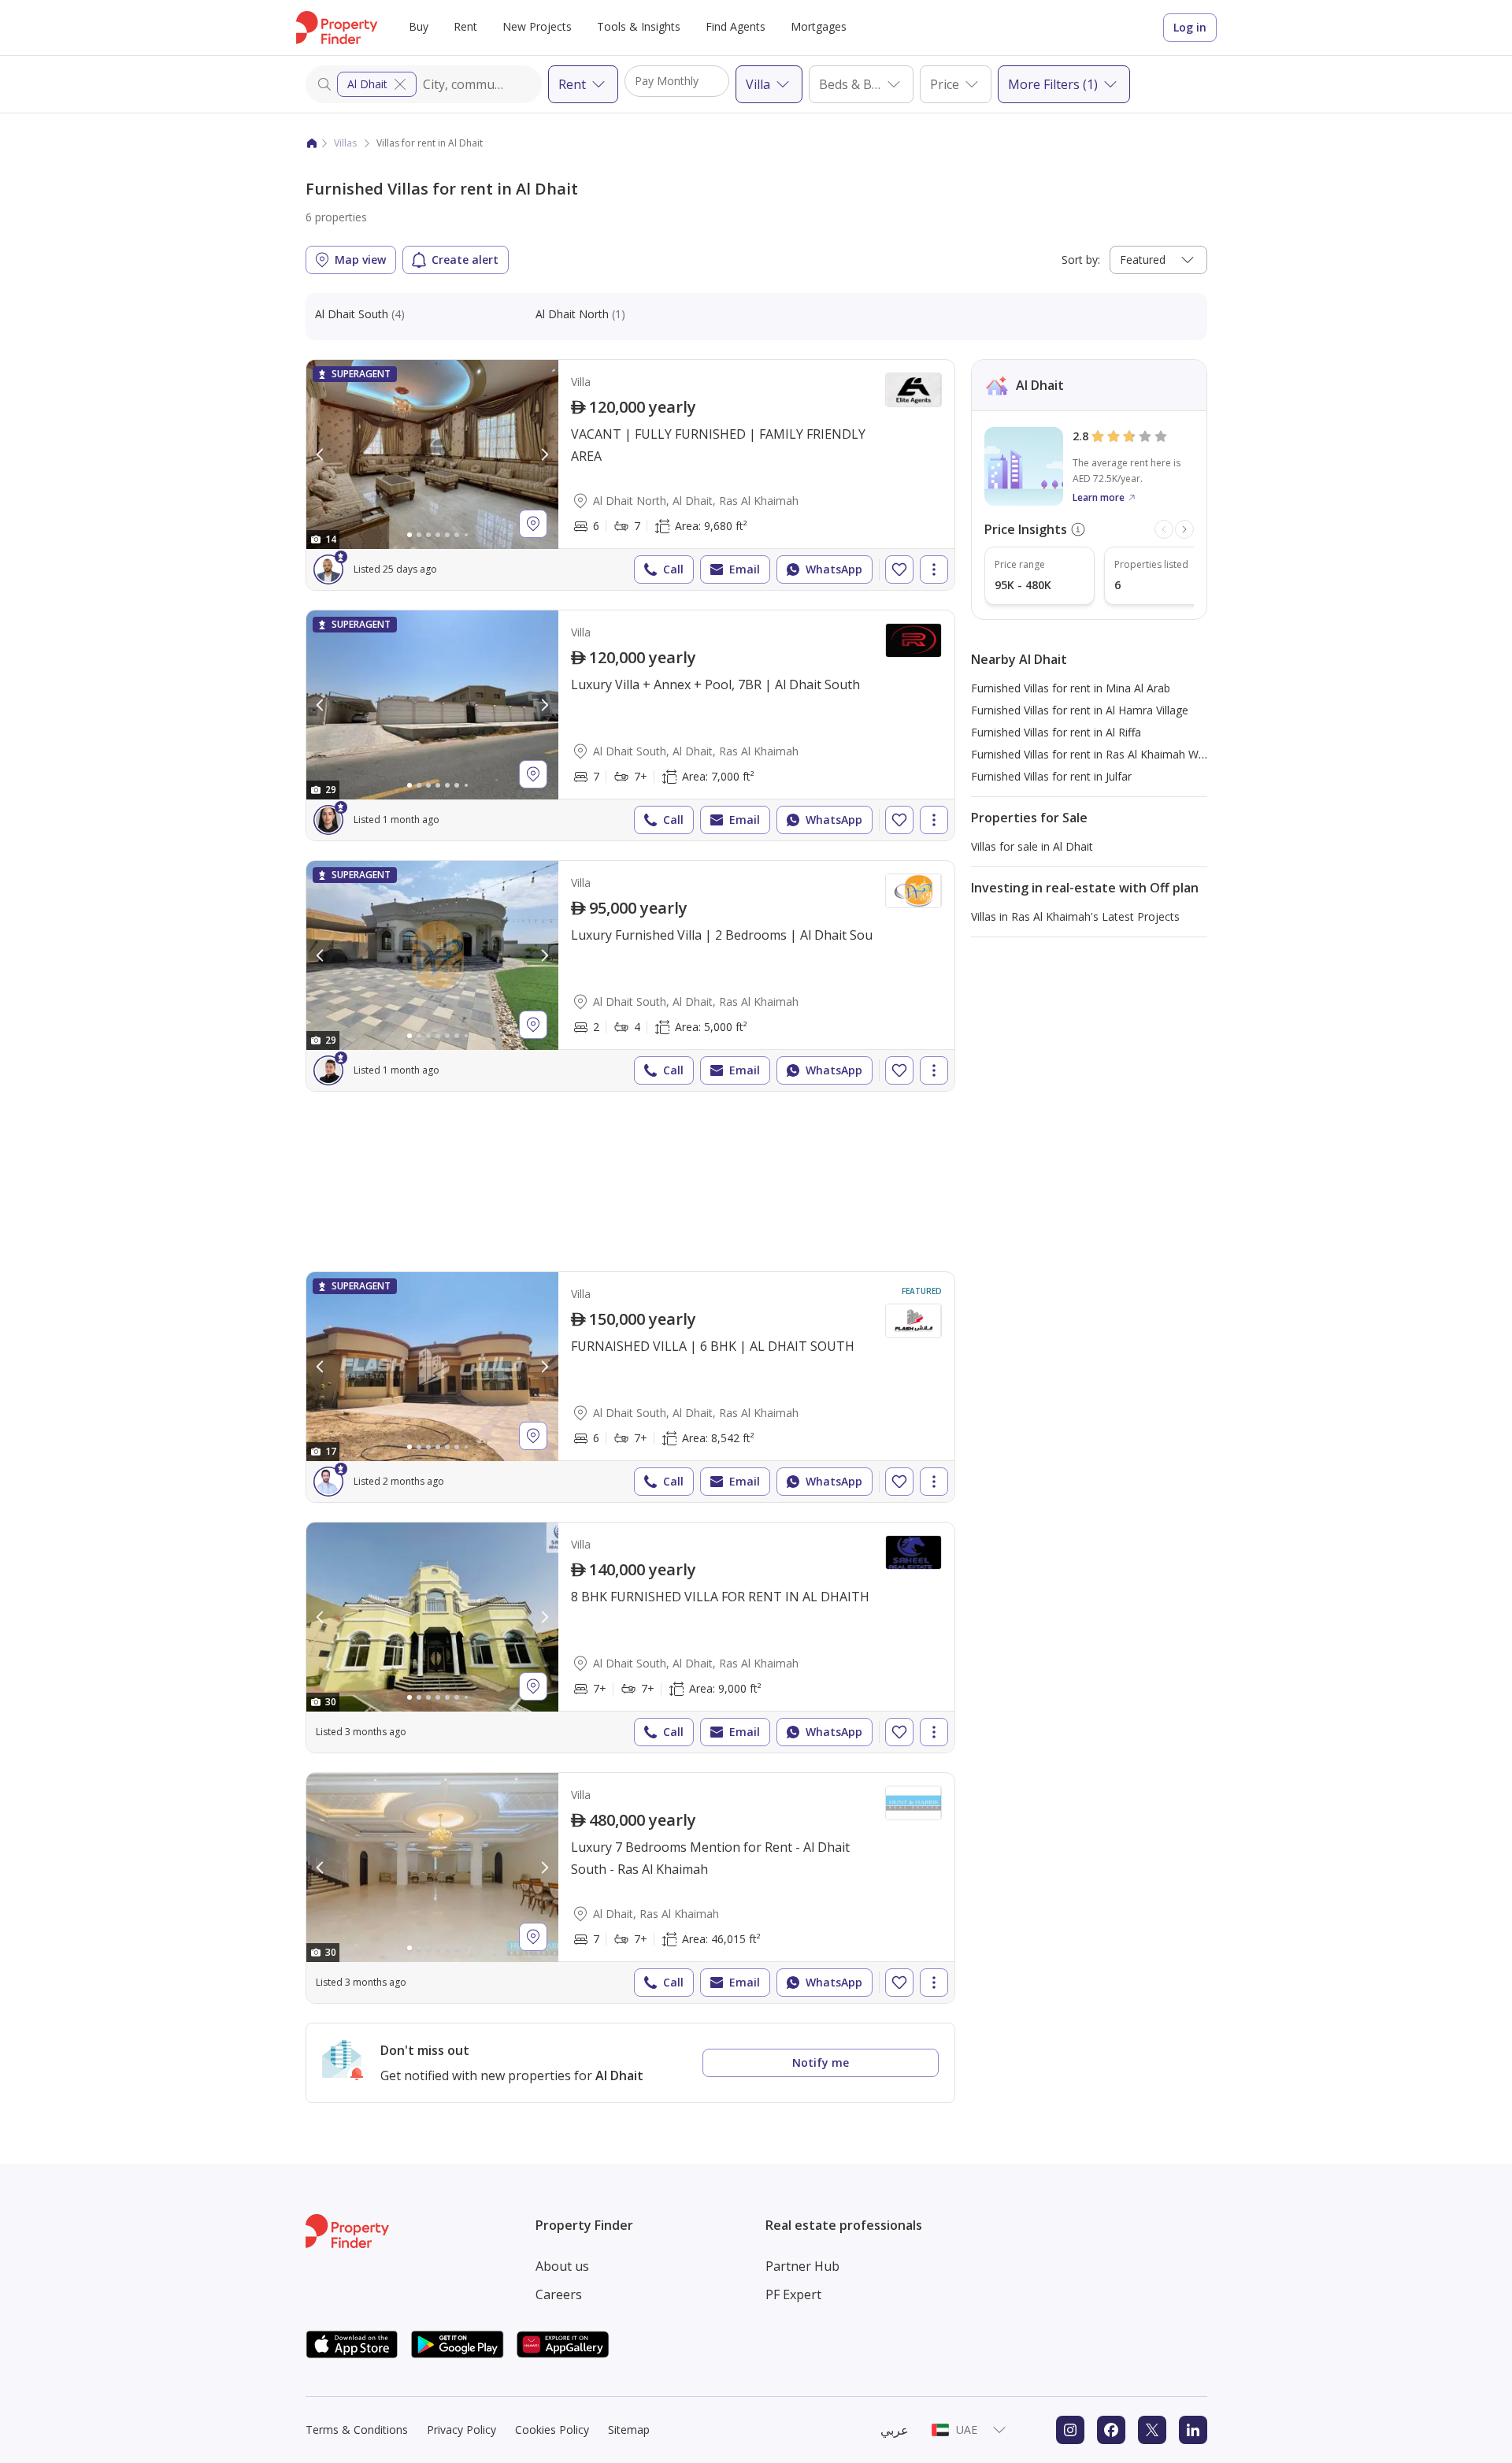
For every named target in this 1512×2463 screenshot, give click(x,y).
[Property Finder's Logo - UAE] (337, 28)
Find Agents (736, 26)
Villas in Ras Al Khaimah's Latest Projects (1075, 916)
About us (562, 2266)
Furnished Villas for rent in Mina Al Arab (1071, 688)
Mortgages (819, 26)
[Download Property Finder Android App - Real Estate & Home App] (458, 2344)
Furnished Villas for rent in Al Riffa (1056, 732)
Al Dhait (367, 84)
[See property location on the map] (533, 524)
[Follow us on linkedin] (1193, 2430)
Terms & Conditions (357, 2430)
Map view (360, 260)
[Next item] (1184, 529)
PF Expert (793, 2294)
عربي (895, 2430)
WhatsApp (834, 569)
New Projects (537, 26)
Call (673, 569)
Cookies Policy (552, 2430)
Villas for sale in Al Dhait (1032, 846)
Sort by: (1081, 260)
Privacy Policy (461, 2430)
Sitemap (629, 2430)
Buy (419, 26)
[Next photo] (544, 454)
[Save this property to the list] (899, 569)
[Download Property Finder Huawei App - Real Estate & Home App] (563, 2344)
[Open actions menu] (934, 569)
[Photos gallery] (432, 454)
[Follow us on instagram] (1070, 2430)
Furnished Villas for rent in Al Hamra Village (1080, 710)
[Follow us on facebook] (1111, 2430)
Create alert (465, 260)
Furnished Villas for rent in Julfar (1051, 776)
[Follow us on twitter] (1152, 2430)
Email (745, 569)
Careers (559, 2294)
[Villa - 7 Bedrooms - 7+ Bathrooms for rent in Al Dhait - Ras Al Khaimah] (630, 1888)
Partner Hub (802, 2266)
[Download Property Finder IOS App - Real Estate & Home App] (352, 2344)
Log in (1190, 27)
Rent (465, 26)
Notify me (821, 2062)
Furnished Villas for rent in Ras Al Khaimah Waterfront (1108, 754)
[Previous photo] (321, 454)
